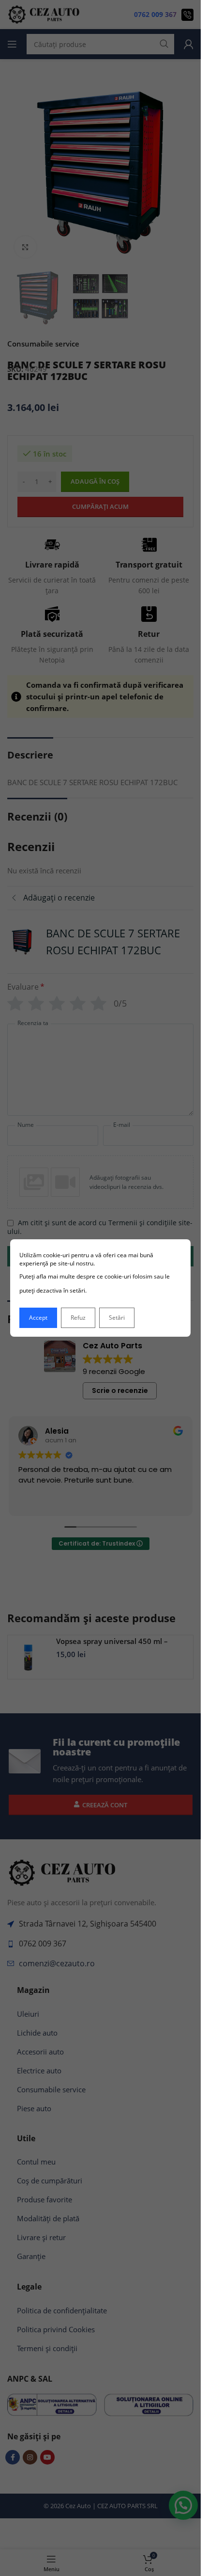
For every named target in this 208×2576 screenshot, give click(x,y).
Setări (117, 1318)
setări (77, 1290)
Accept (38, 1318)
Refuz (78, 1318)
